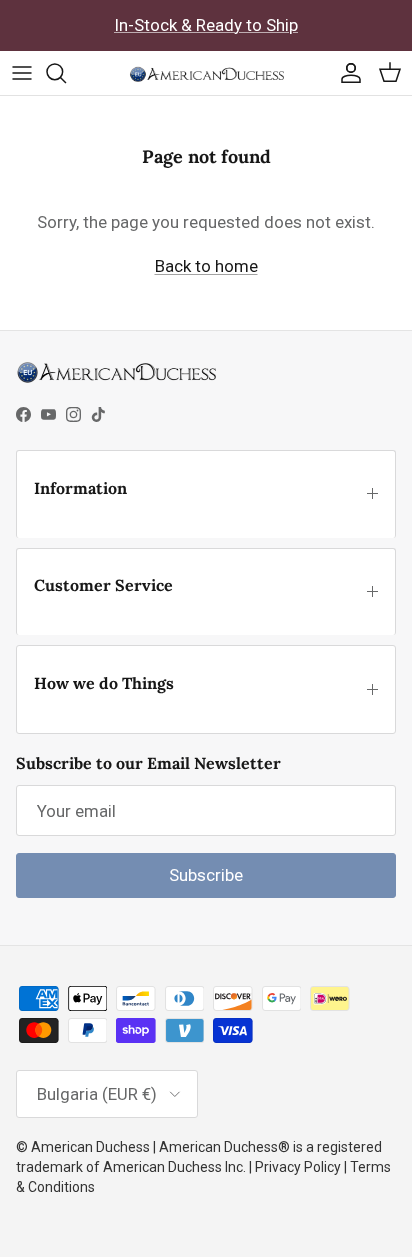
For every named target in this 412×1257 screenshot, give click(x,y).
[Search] (66, 73)
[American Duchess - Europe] (206, 73)
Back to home (206, 266)
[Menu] (22, 73)
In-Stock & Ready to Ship (206, 25)
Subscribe (206, 875)
